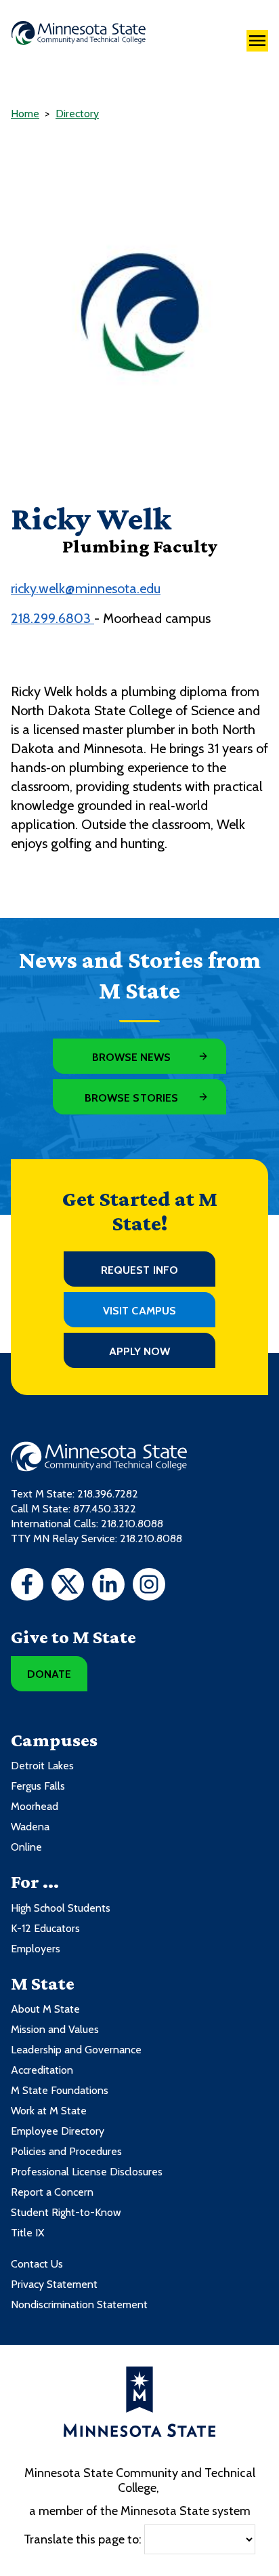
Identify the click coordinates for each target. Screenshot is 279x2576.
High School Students (61, 1908)
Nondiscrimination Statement (79, 2305)
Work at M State (49, 2111)
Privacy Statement (54, 2284)
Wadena (30, 1827)
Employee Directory (58, 2131)
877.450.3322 (105, 1509)
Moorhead (35, 1806)
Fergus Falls (38, 1786)
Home (25, 114)
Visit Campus (139, 1311)
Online (26, 1847)
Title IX (27, 2233)
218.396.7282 (108, 1494)
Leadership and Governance (76, 2050)
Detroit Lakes (42, 1766)
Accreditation (42, 2070)
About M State (45, 2009)
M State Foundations (60, 2090)
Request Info (139, 1270)
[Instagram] (149, 1586)
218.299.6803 (52, 618)
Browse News (132, 1057)
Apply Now (140, 1351)
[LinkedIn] (108, 1586)
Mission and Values (55, 2029)
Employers (36, 1949)
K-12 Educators (45, 1928)
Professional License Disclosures (87, 2172)
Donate (49, 1674)
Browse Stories (131, 1098)
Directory (77, 114)
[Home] (79, 33)
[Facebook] (27, 1586)
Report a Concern (52, 2192)
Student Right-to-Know (66, 2212)
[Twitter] (68, 1586)
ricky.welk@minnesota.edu (86, 588)
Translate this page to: (83, 2539)
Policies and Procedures (66, 2151)
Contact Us (37, 2264)
